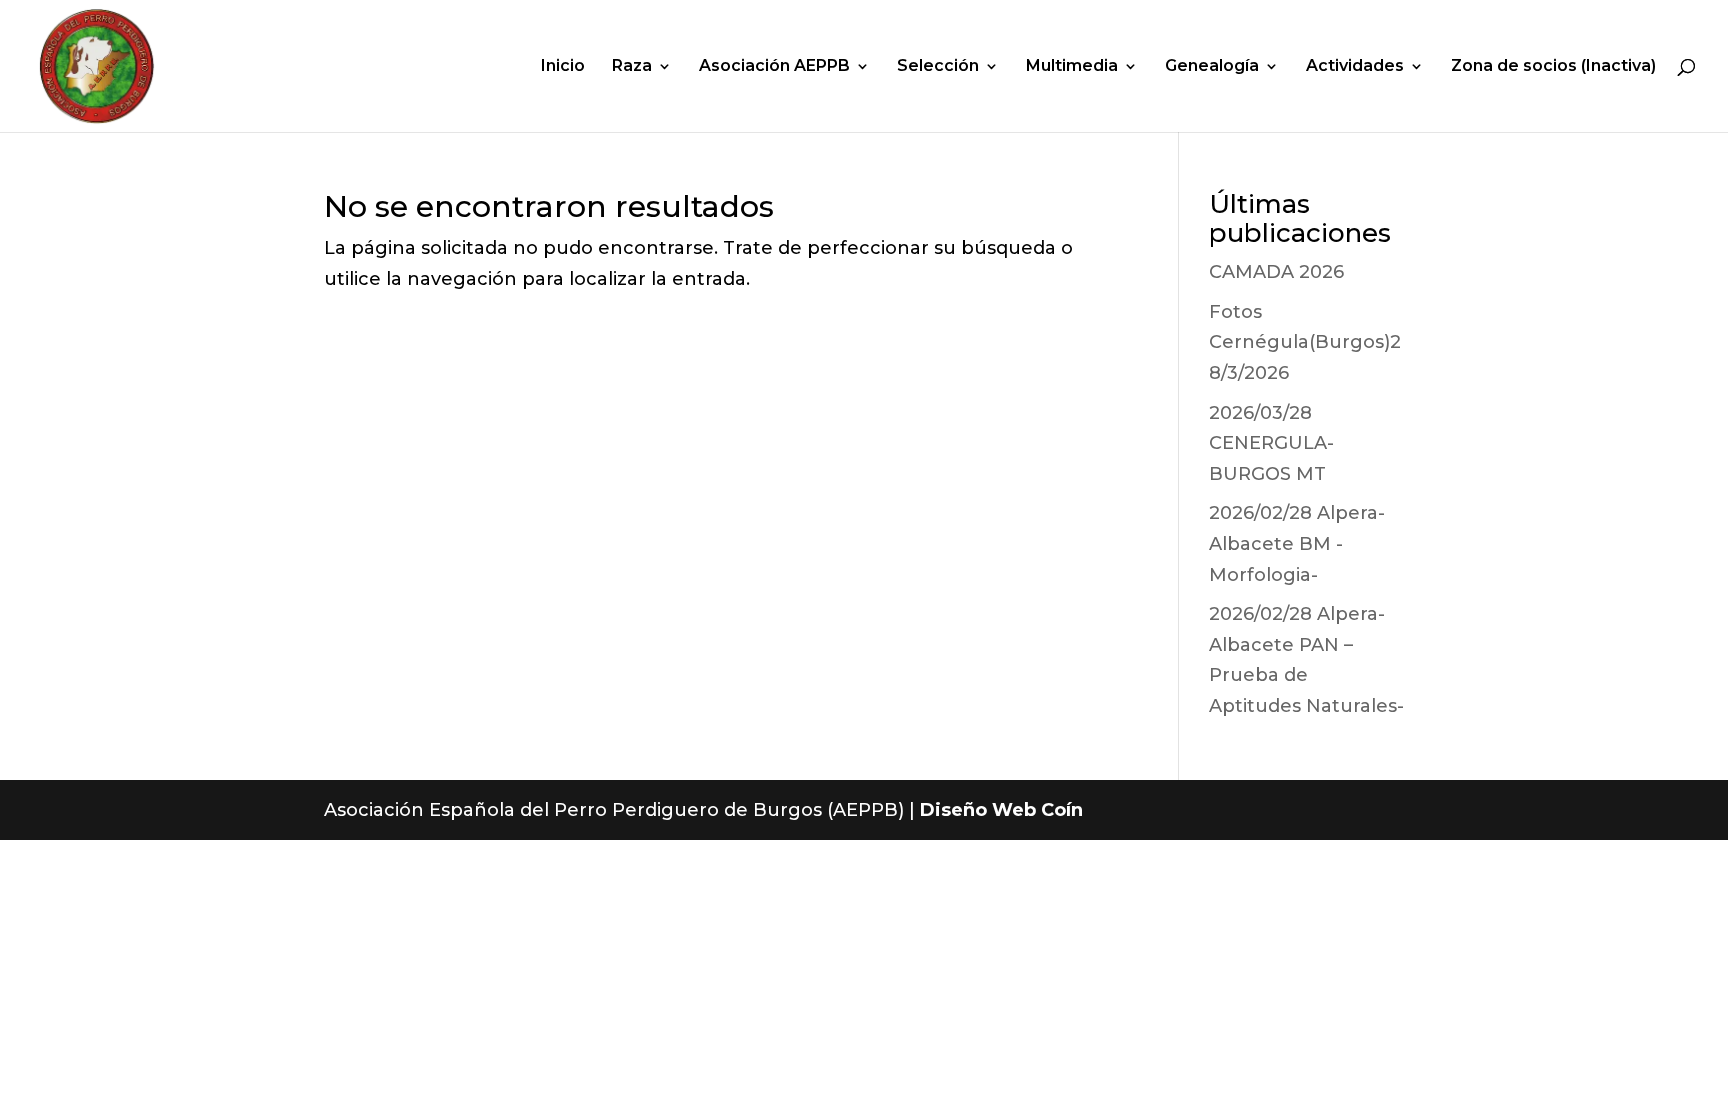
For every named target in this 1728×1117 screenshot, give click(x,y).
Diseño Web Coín (1001, 810)
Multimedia (1072, 67)
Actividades (1355, 67)
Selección (938, 67)
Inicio (563, 67)
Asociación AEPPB (774, 67)
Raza (632, 67)
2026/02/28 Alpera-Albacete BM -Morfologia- (1297, 543)
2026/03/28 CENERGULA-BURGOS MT (1271, 443)
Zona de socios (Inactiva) (1553, 67)
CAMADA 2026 (1276, 272)
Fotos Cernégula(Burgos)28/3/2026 (1305, 342)
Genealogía (1212, 67)
